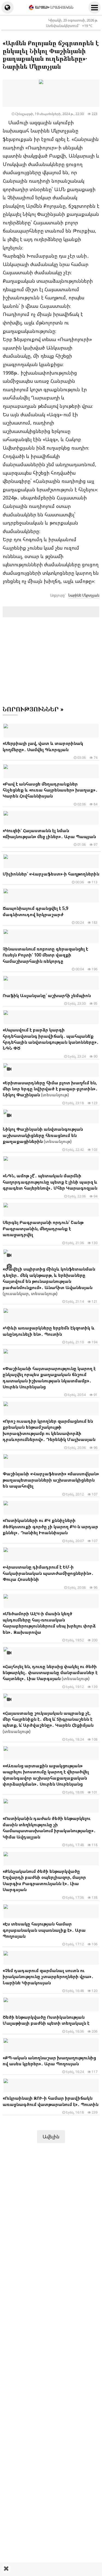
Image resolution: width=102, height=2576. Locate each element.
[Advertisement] (51, 2569)
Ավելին (51, 2136)
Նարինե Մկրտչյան (84, 595)
